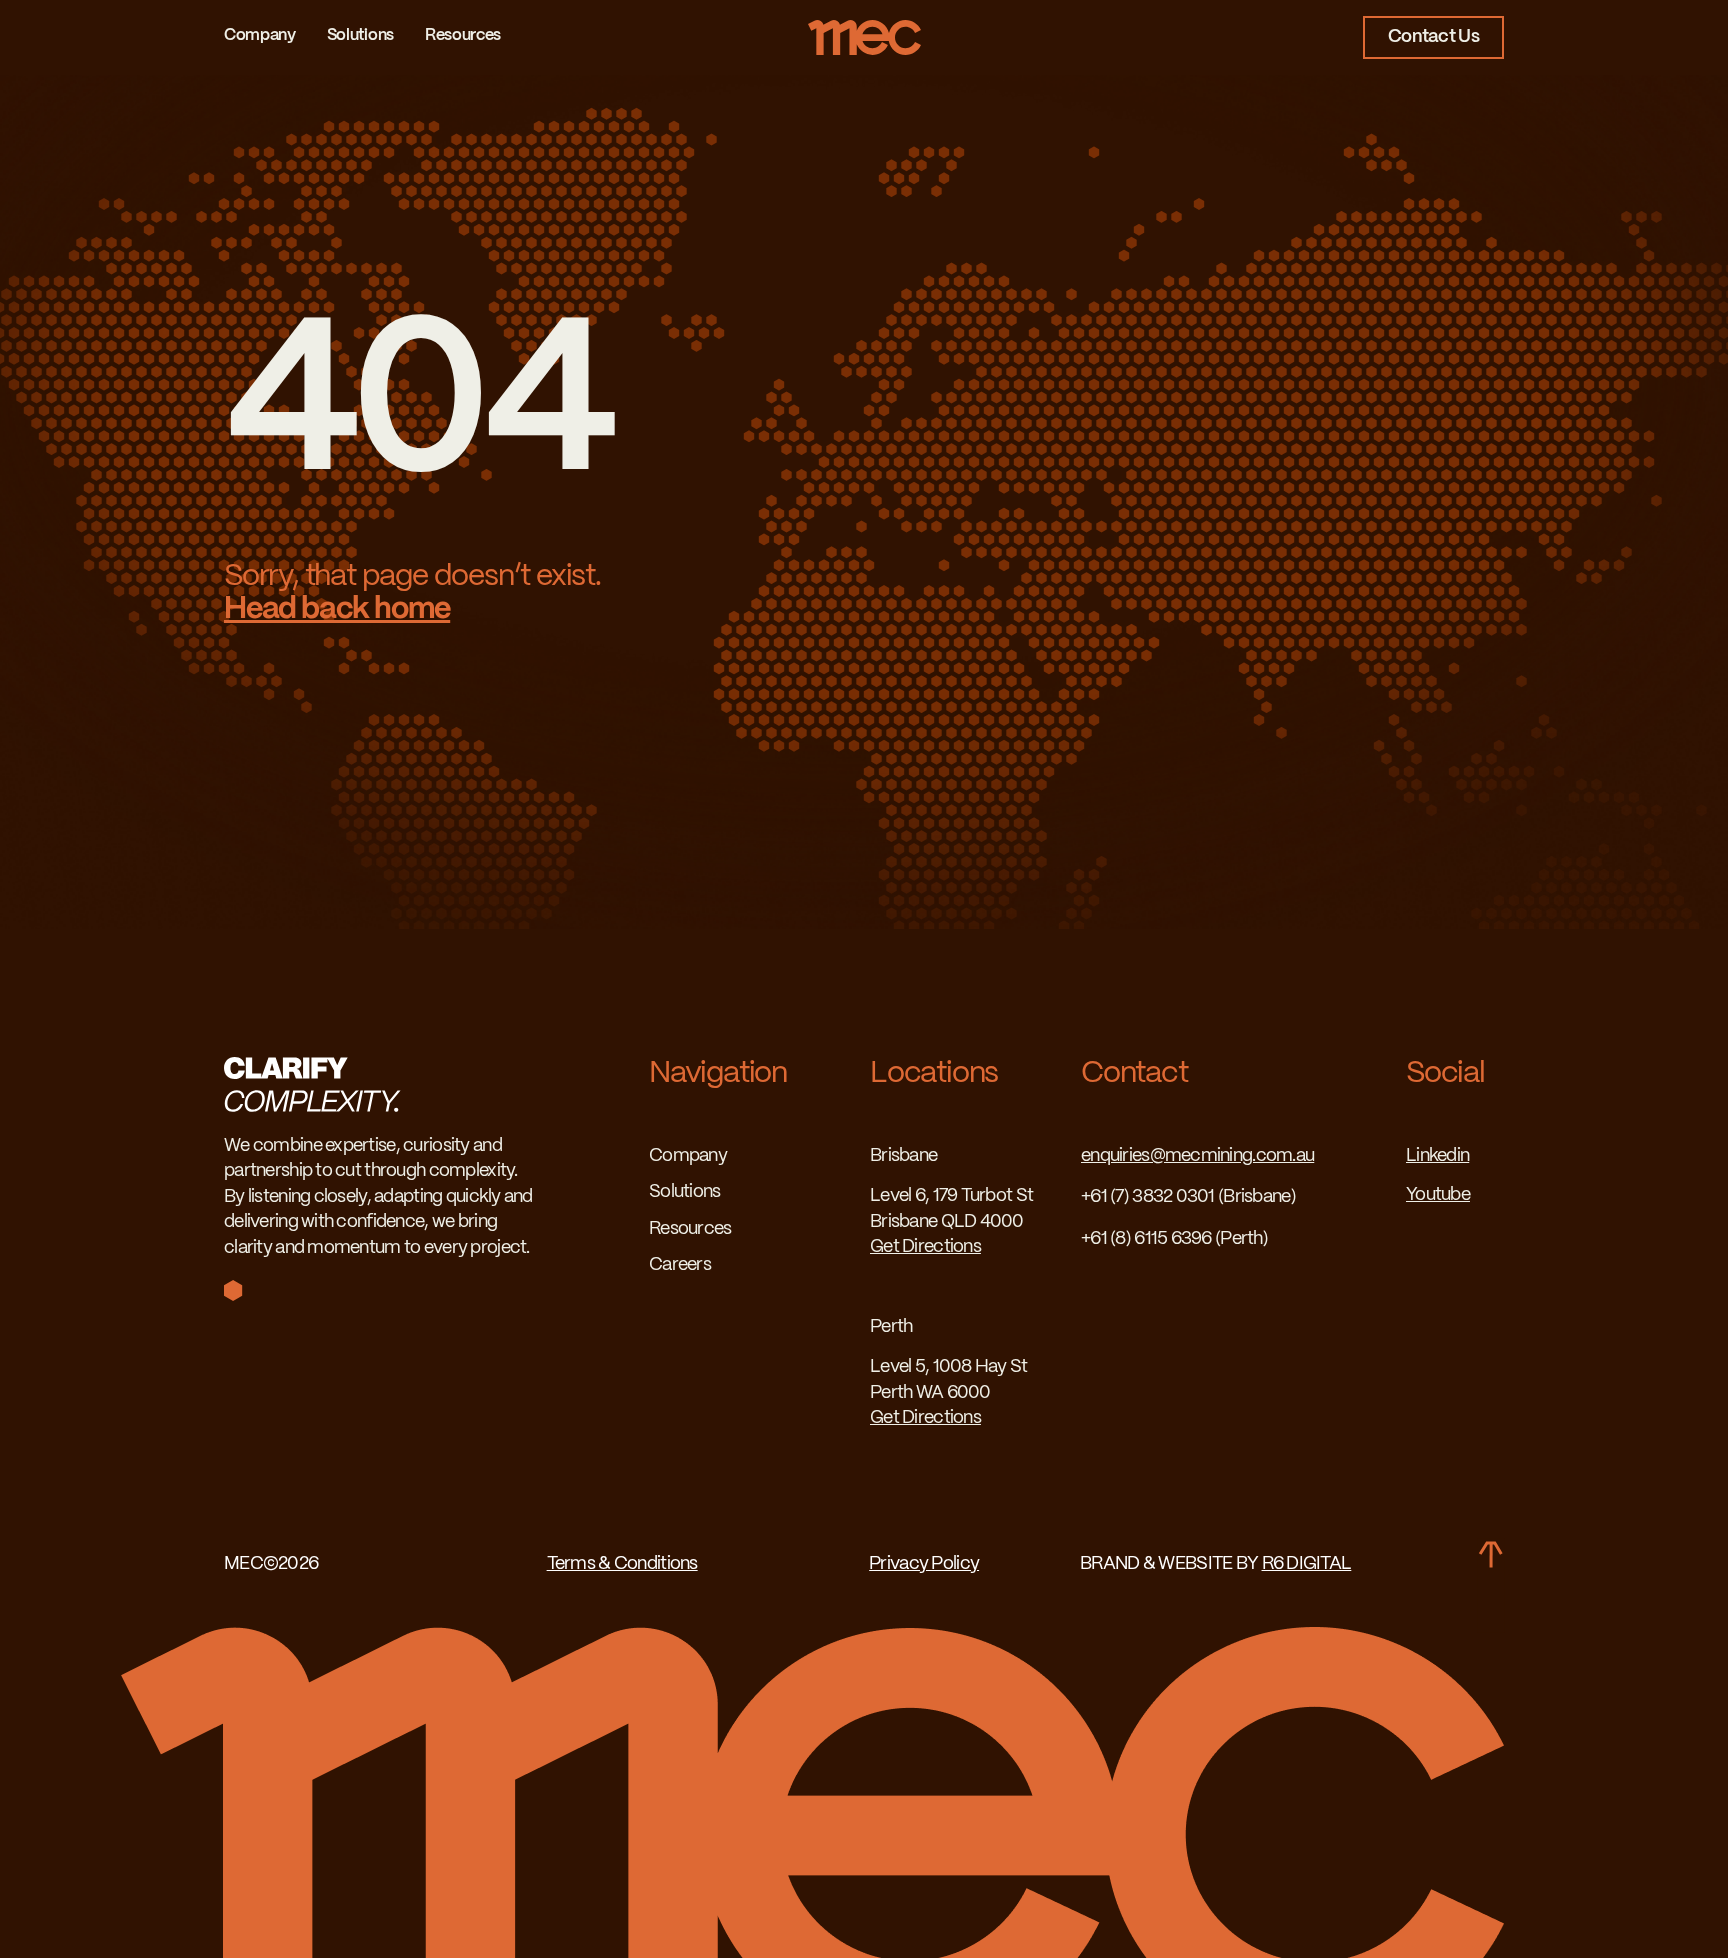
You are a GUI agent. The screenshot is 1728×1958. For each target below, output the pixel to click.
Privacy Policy (924, 1564)
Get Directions (925, 1247)
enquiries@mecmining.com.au (1197, 1156)
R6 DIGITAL (1307, 1564)
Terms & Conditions (622, 1564)
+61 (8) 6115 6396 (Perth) (1174, 1239)
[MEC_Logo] (864, 28)
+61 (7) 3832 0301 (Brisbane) (1188, 1197)
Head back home (337, 609)
